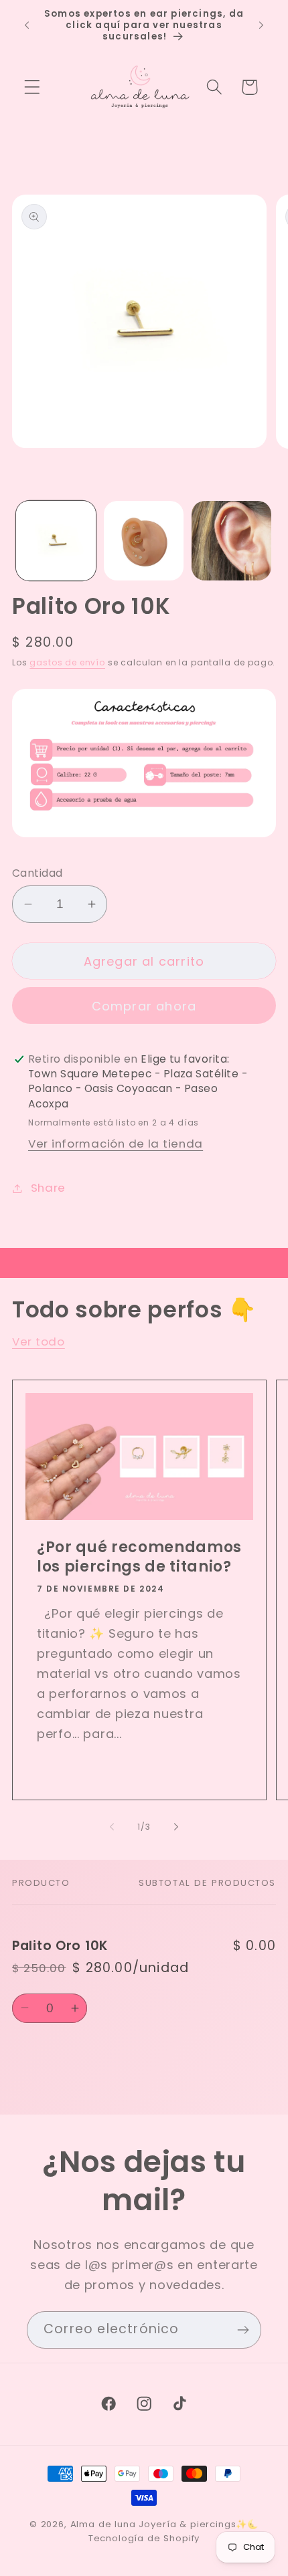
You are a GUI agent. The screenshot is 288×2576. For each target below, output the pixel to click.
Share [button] (48, 1188)
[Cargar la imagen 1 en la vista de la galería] (56, 541)
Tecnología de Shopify (144, 2538)
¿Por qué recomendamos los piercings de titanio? (139, 1557)
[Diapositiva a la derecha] (176, 1827)
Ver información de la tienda (116, 1144)
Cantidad (38, 873)
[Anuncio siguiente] (261, 25)
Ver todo (39, 1341)
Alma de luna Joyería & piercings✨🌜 (165, 2524)
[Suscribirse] (243, 2330)
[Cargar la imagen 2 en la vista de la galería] (144, 541)
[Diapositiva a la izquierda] (112, 1827)
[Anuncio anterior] (27, 25)
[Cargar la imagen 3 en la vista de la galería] (231, 541)
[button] (32, 87)
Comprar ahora (144, 1006)
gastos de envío (67, 662)
